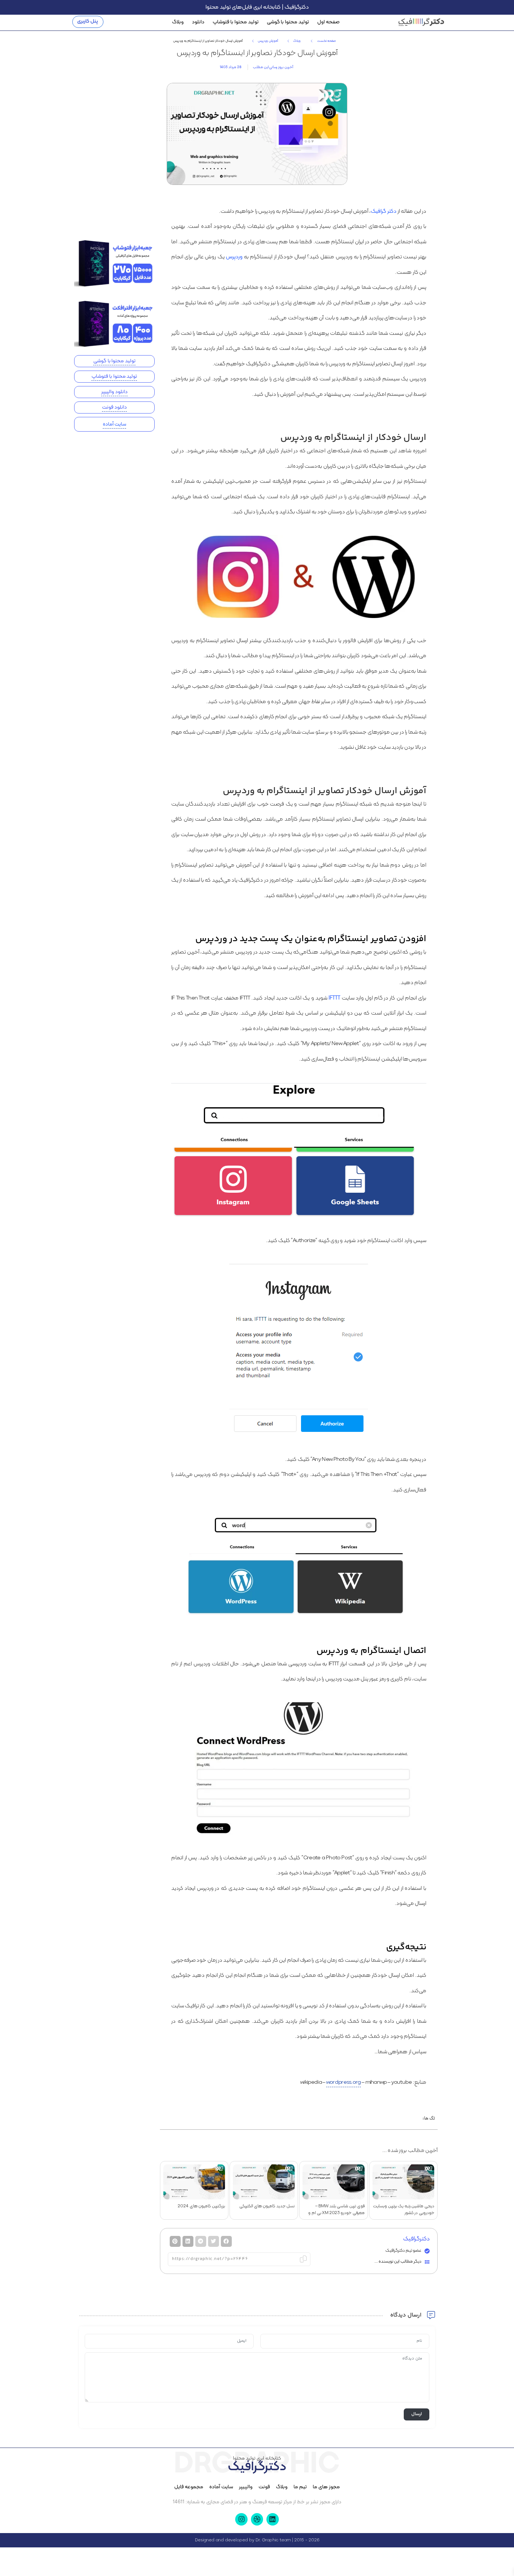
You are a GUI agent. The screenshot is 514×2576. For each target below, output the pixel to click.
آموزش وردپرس (268, 41)
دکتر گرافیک (383, 211)
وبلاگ (178, 22)
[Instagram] (241, 2519)
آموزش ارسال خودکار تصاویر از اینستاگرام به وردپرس (257, 53)
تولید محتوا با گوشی (288, 22)
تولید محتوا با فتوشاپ (235, 22)
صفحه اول (328, 22)
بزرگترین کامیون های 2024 (201, 2206)
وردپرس (234, 257)
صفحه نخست (326, 41)
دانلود (198, 22)
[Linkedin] (272, 2519)
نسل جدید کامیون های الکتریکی (267, 2206)
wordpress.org (344, 2082)
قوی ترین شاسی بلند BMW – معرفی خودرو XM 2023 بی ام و (336, 2210)
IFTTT (335, 998)
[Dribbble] (257, 2519)
